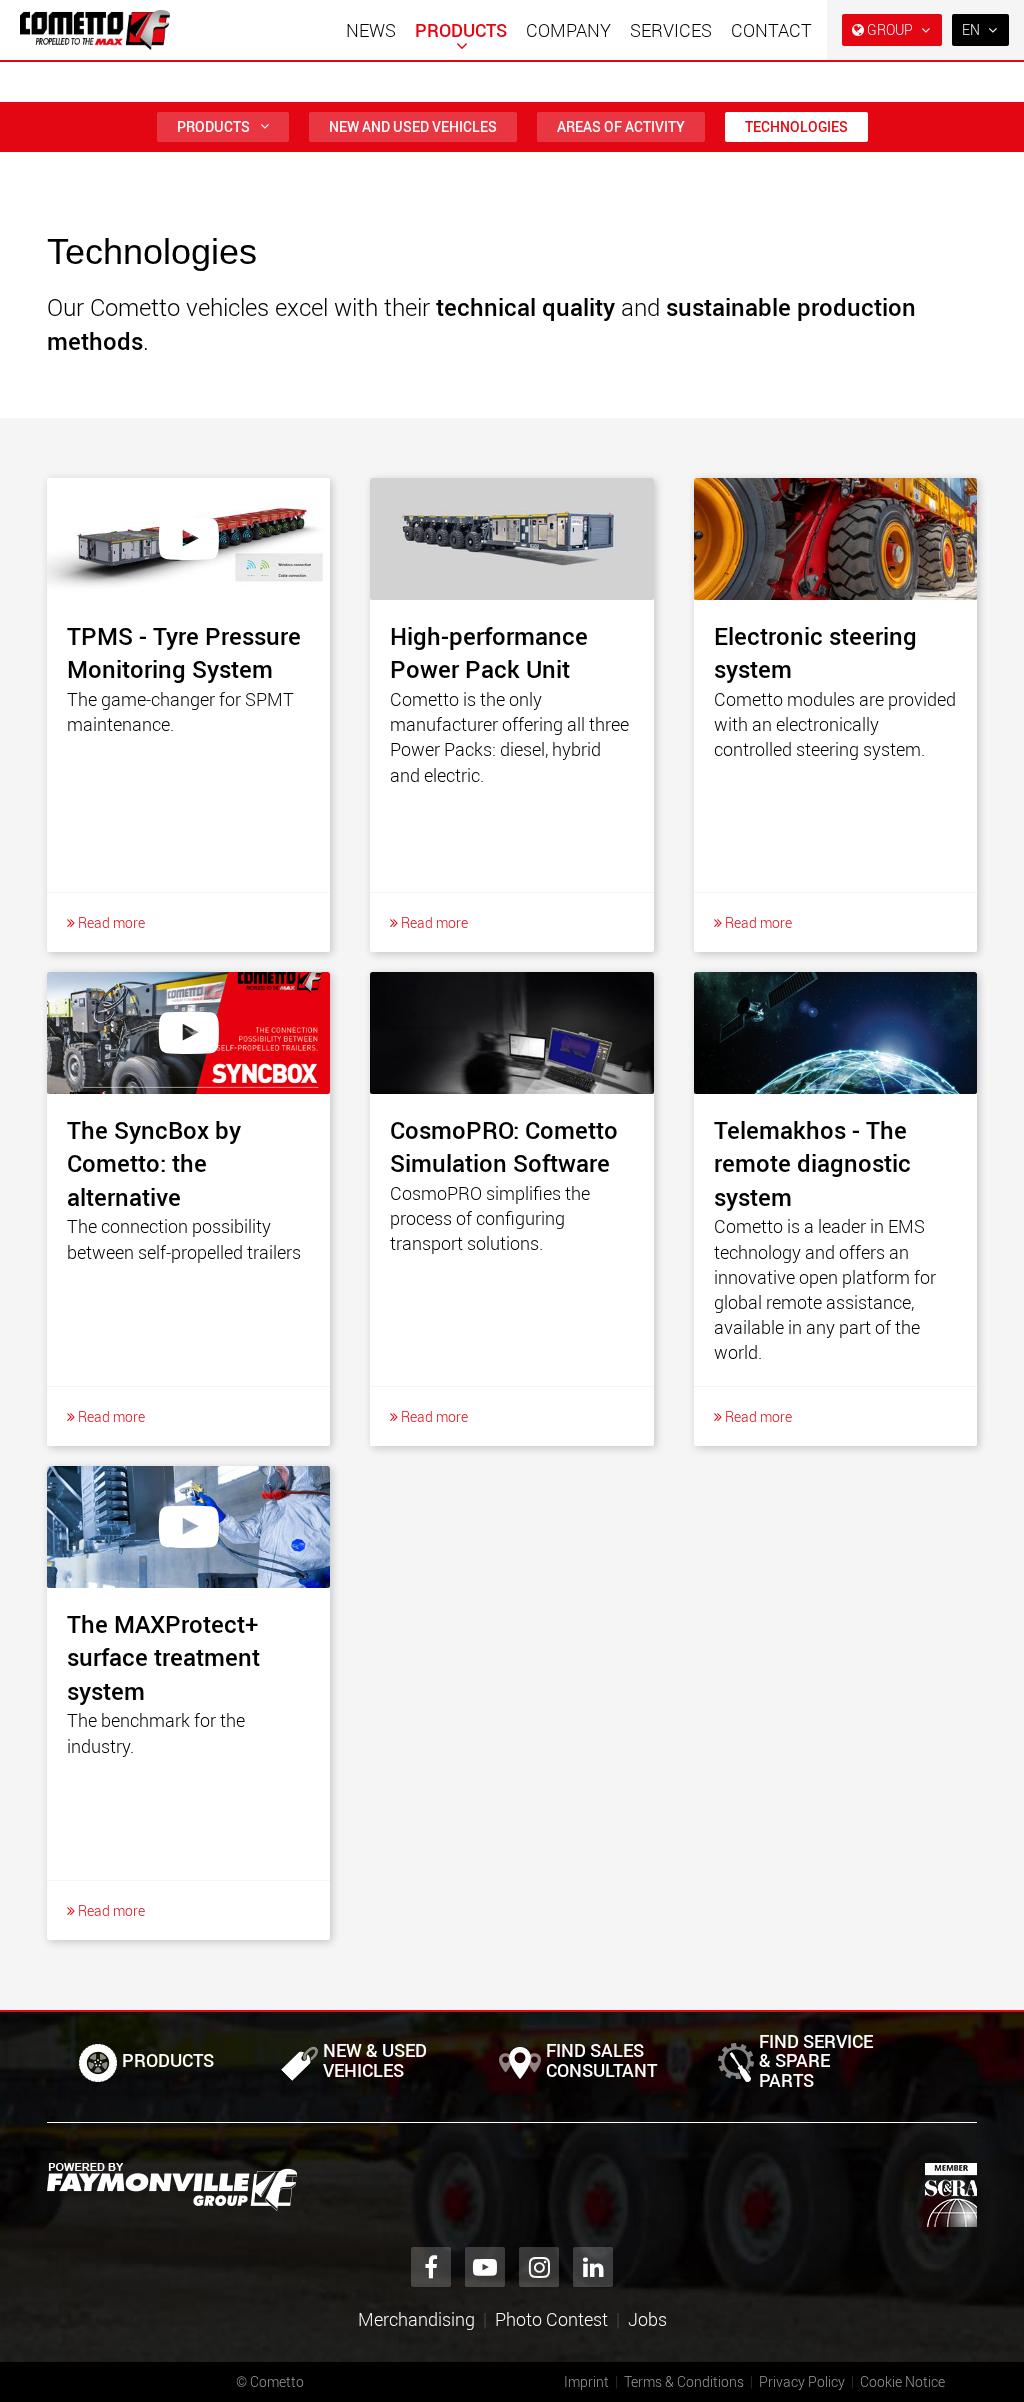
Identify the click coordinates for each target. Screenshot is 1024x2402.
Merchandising (416, 2319)
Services (671, 30)
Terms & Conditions (684, 2381)
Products (461, 30)
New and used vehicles (413, 126)
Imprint (586, 2381)
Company (568, 30)
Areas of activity (621, 126)
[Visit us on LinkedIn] (593, 2267)
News (371, 30)
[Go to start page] (95, 30)
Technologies (796, 126)
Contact (771, 30)
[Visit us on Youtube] (485, 2267)
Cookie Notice (902, 2381)
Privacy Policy (802, 2381)
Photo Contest (551, 2319)
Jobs (647, 2319)
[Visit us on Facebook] (431, 2267)
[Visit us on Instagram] (539, 2267)
